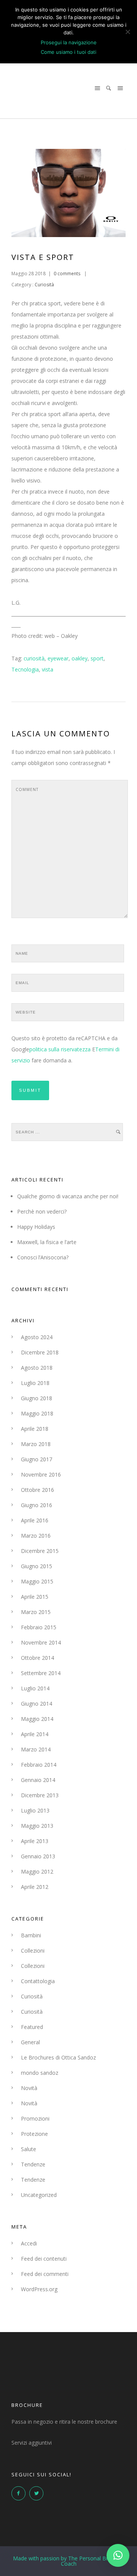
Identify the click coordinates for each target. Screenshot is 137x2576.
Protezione (34, 2134)
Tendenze (33, 2164)
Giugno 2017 (37, 1459)
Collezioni (33, 1951)
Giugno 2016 (37, 1505)
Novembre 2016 (41, 1474)
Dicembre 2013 (40, 1795)
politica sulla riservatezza (60, 1049)
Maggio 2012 (37, 1871)
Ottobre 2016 (37, 1490)
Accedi (29, 2243)
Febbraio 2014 (39, 1765)
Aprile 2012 (35, 1887)
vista (48, 669)
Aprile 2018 (35, 1429)
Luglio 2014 (35, 1688)
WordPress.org (39, 2289)
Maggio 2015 (37, 1581)
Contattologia (38, 1981)
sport (97, 658)
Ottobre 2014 (37, 1658)
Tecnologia (25, 669)
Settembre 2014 (41, 1673)
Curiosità (44, 285)
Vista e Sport (43, 257)
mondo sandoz (40, 2073)
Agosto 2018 (37, 1368)
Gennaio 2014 (38, 1780)
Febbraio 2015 (39, 1627)
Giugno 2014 (37, 1704)
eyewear (58, 658)
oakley (80, 658)
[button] (118, 2555)
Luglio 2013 (35, 1810)
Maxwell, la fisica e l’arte (47, 1242)
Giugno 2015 (37, 1566)
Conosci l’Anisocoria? (43, 1257)
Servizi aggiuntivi (32, 2443)
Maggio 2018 (37, 1413)
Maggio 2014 (37, 1719)
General (30, 2042)
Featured (32, 2027)
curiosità (34, 658)
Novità (29, 2088)
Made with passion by (69, 2561)
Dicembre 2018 (40, 1352)
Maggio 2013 (37, 1826)
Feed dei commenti (45, 2274)
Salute (29, 2149)
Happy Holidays (36, 1227)
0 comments (67, 274)
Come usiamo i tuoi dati (68, 52)
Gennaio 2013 (38, 1856)
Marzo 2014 (36, 1749)
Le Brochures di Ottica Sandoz (58, 2057)
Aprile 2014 (35, 1734)
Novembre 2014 (41, 1642)
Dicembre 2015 (40, 1551)
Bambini (31, 1935)
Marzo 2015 (36, 1612)
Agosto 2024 (37, 1337)
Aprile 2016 (35, 1520)
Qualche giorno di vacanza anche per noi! (68, 1196)
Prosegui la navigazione (69, 42)
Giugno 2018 (37, 1398)
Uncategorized (39, 2195)
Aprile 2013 (35, 1841)
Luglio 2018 (35, 1383)
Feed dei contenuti (44, 2259)
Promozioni (35, 2118)
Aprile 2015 (35, 1597)
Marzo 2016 (36, 1536)
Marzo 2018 (36, 1444)
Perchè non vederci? (42, 1211)
